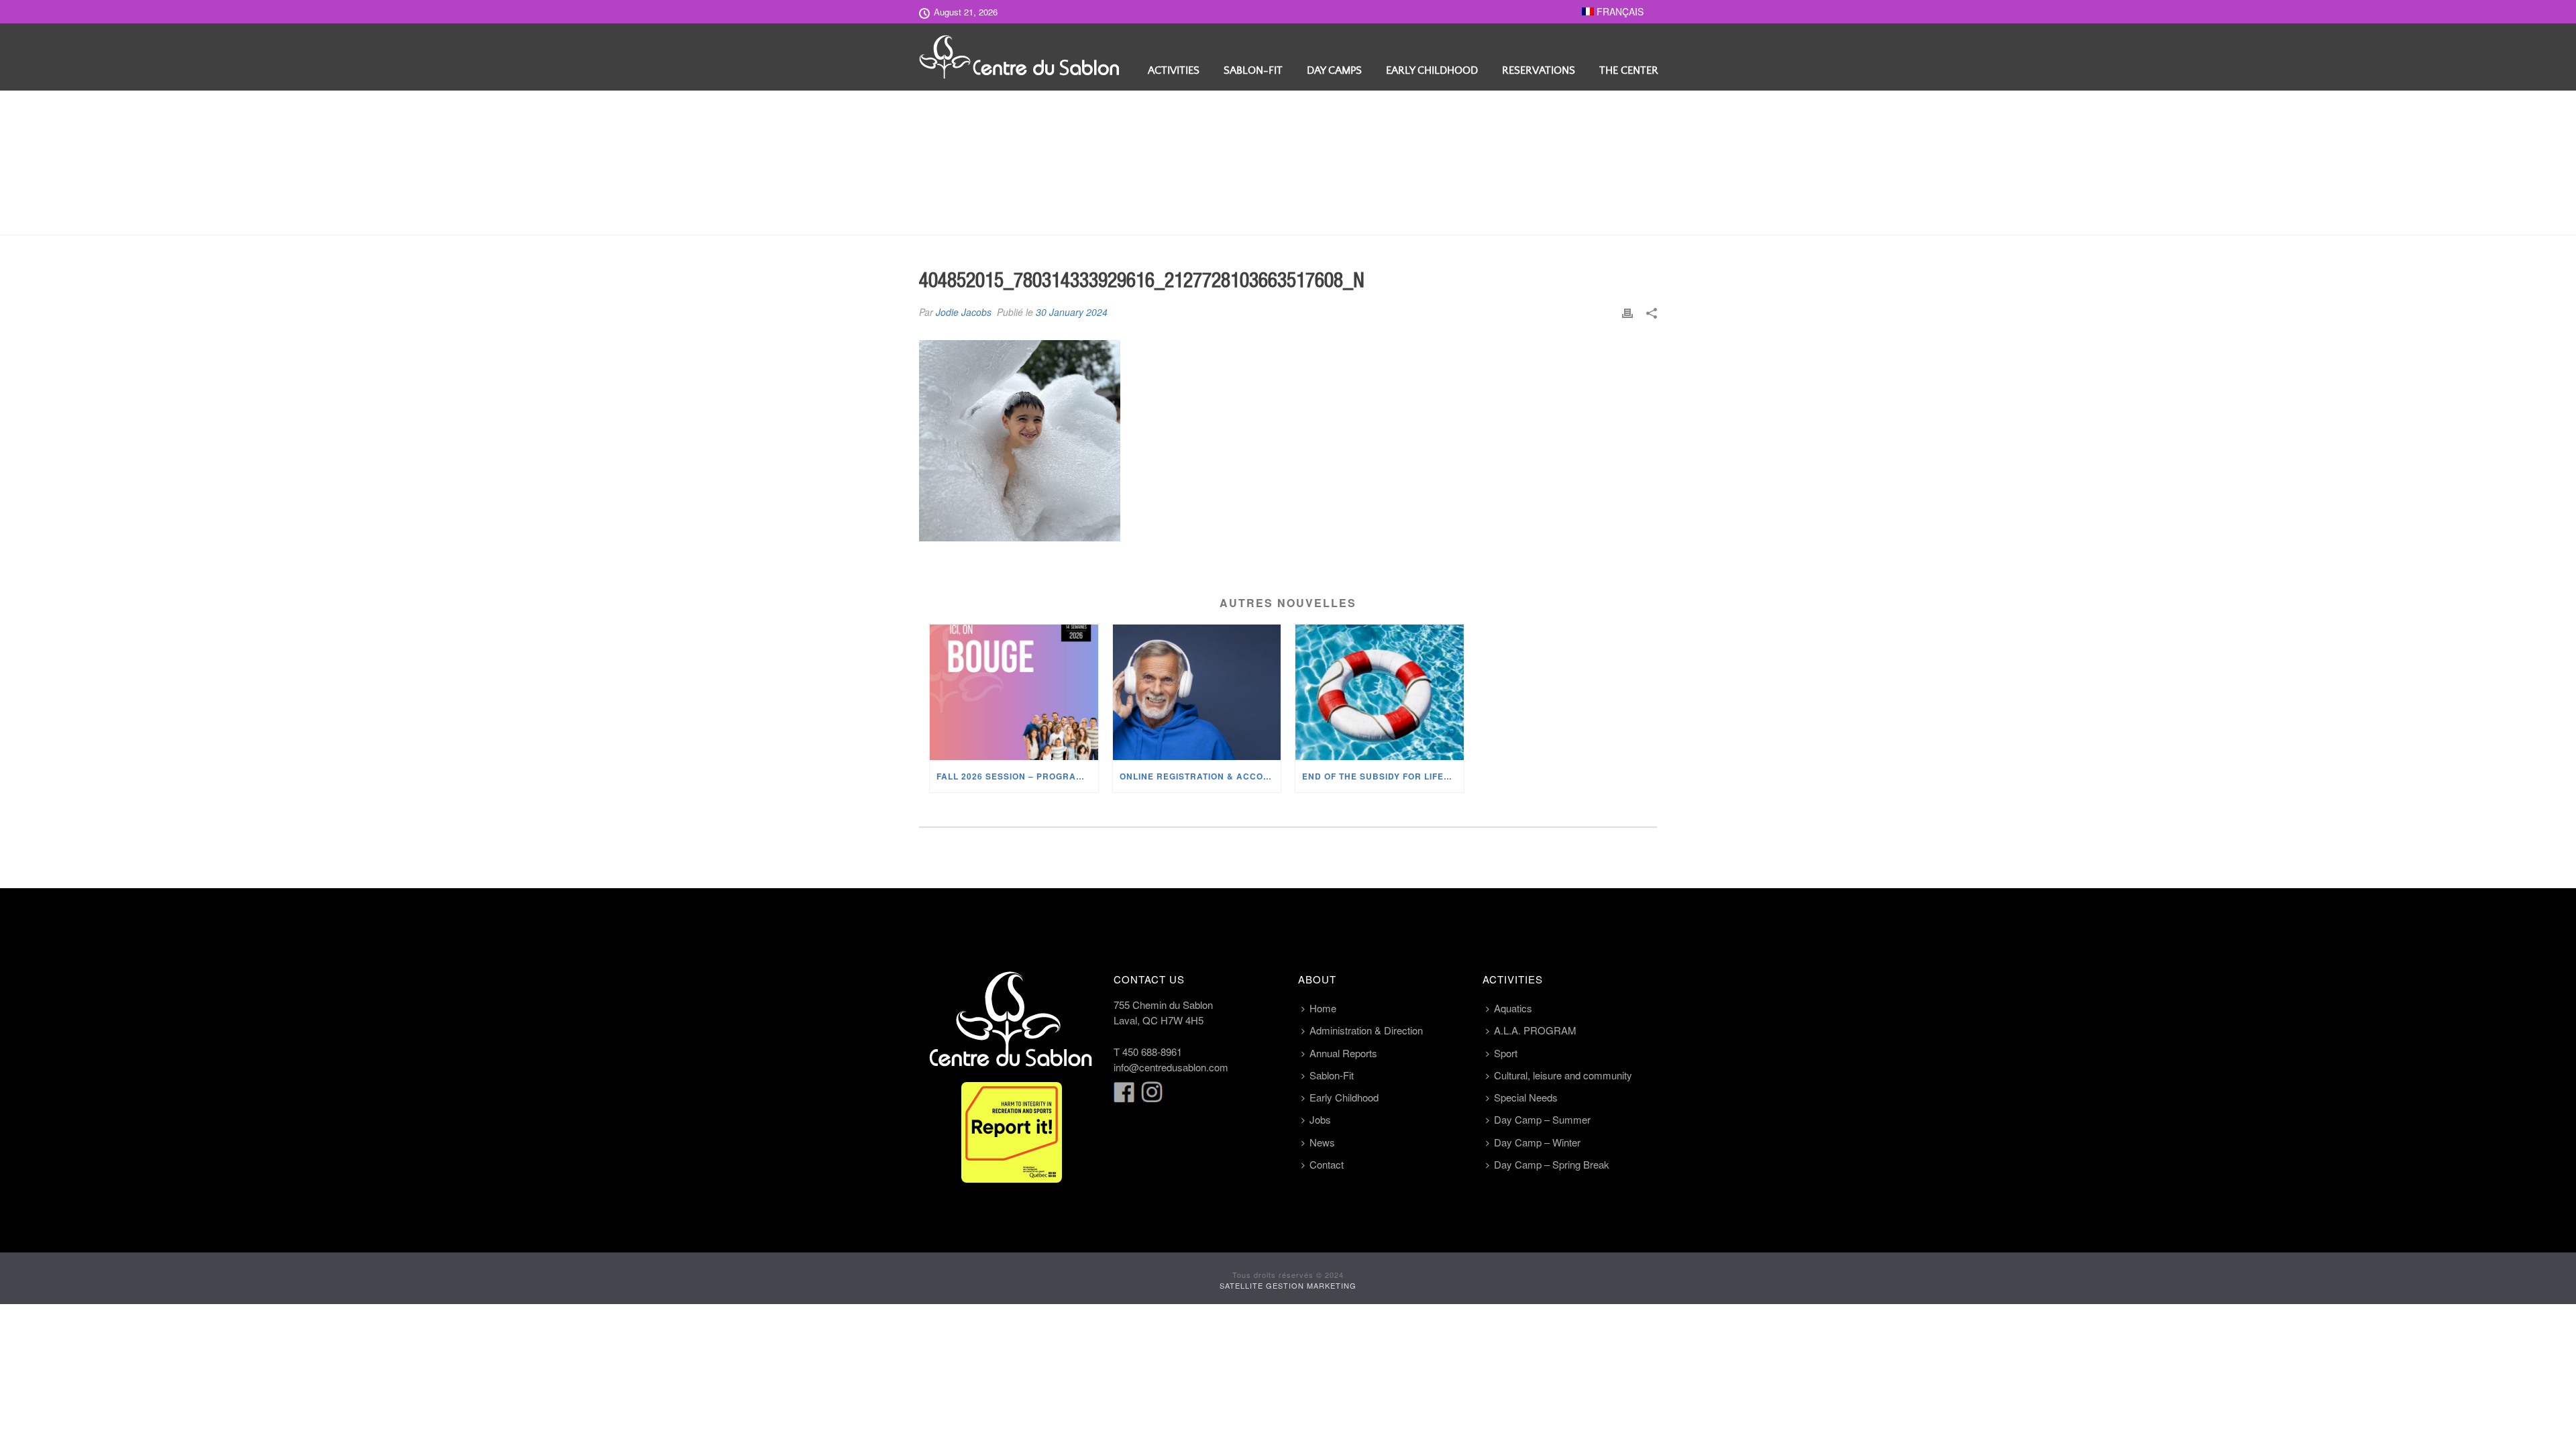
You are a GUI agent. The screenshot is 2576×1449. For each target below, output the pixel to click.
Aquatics (1513, 1008)
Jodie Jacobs (964, 312)
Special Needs (1526, 1097)
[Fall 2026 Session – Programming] (1014, 692)
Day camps (1334, 70)
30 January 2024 (1072, 312)
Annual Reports (1343, 1053)
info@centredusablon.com (1171, 1067)
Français (1619, 11)
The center (1629, 70)
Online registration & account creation (1200, 776)
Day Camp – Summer (1542, 1119)
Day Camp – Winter (1537, 1142)
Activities (1174, 70)
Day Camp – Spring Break (1552, 1164)
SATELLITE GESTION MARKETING (1288, 1285)
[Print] (1627, 312)
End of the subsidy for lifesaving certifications (1383, 776)
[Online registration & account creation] (1197, 692)
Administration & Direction (1366, 1030)
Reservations (1539, 70)
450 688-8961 (1152, 1052)
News (1322, 1142)
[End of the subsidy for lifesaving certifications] (1380, 692)
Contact (1327, 1164)
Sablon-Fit (1253, 70)
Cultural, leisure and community (1563, 1075)
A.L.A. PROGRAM (1535, 1030)
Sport (1506, 1053)
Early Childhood (1432, 70)
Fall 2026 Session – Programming (1017, 776)
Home (1323, 1008)
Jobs (1320, 1119)
